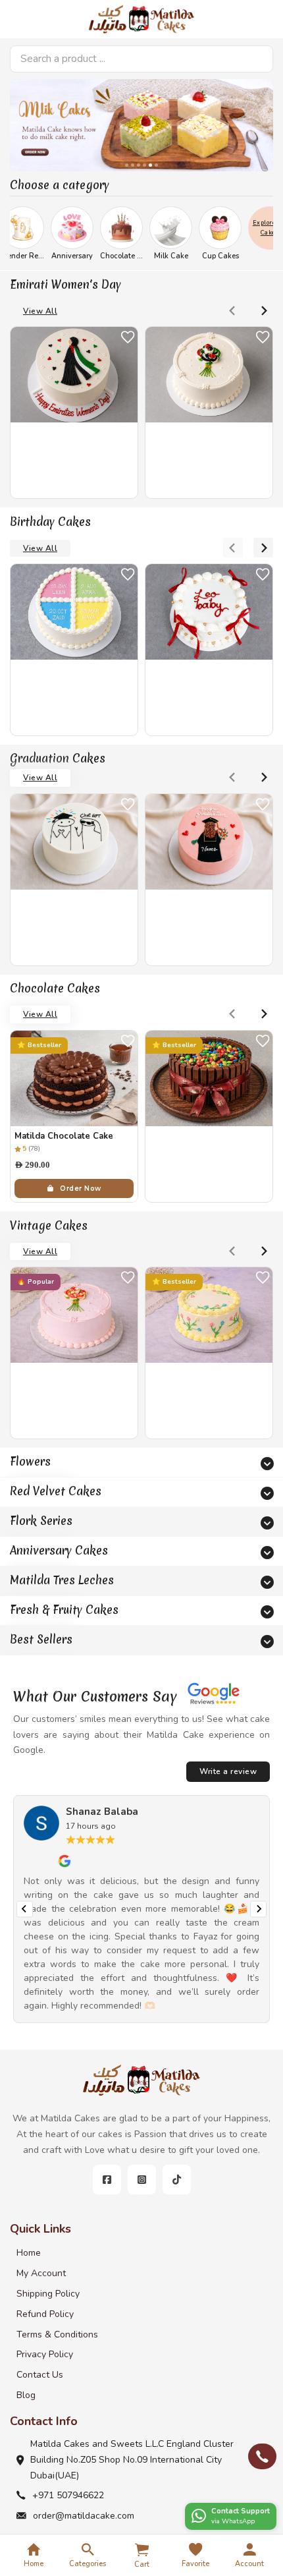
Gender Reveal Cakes (73, 256)
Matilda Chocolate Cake (64, 1136)
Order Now (81, 1188)
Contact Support (241, 2511)
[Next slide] (263, 310)
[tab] (127, 165)
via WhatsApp (233, 2521)
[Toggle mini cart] (142, 2550)
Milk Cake (206, 256)
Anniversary (107, 256)
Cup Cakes (255, 256)
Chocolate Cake (162, 256)
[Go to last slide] (25, 1909)
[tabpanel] (141, 125)
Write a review (228, 1771)
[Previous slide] (233, 310)
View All (40, 311)
